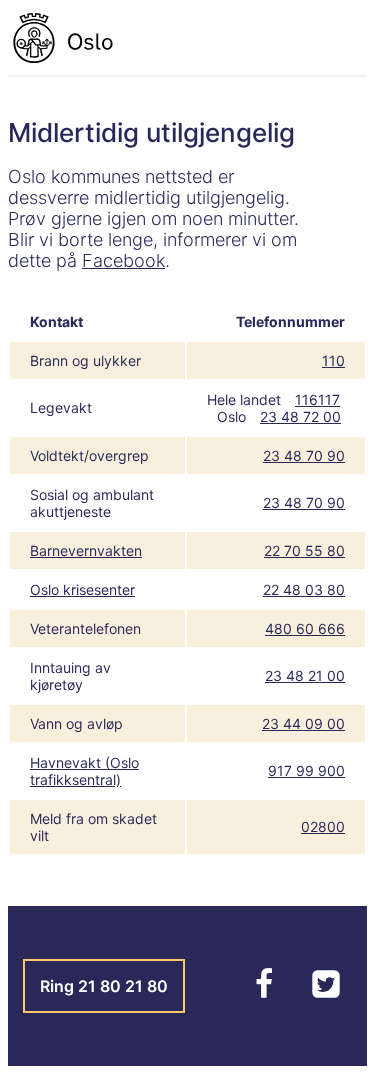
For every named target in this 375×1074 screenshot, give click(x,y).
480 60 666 (305, 628)
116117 (317, 399)
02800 (323, 826)
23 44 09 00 (303, 723)
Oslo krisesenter (82, 589)
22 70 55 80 (304, 550)
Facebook (123, 260)
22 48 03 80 (304, 589)
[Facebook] (266, 994)
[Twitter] (326, 994)
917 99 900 (306, 770)
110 (333, 360)
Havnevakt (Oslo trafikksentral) (84, 771)
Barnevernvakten (86, 550)
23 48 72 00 (300, 416)
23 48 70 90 (304, 455)
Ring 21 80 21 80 (104, 986)
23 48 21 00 (305, 675)
